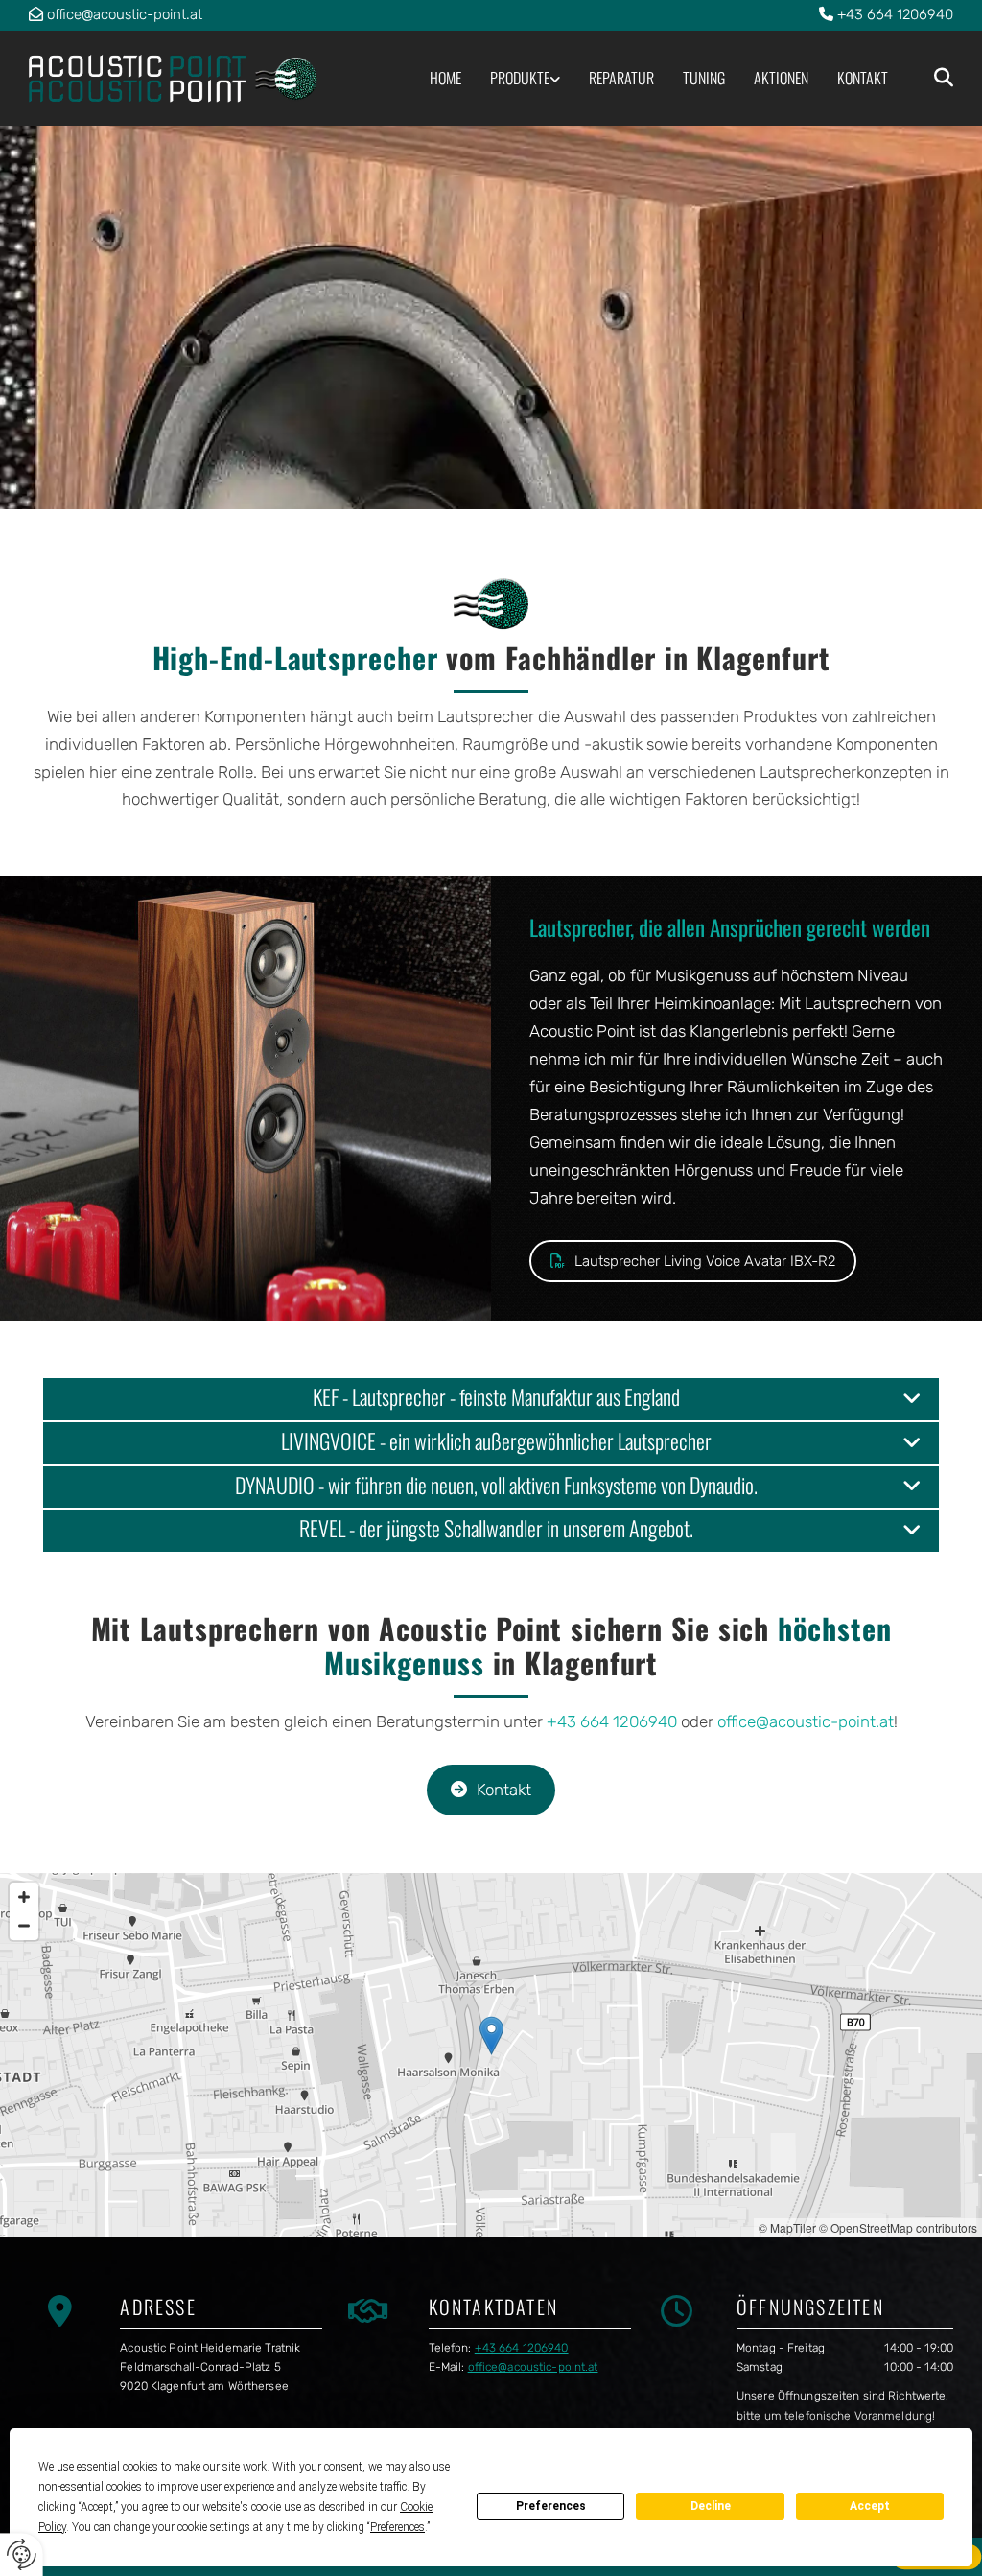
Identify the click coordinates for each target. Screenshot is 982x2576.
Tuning (704, 78)
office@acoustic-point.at (125, 14)
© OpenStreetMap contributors (898, 2227)
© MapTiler (787, 2227)
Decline (711, 2506)
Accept (870, 2506)
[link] (511, 78)
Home (445, 78)
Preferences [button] (397, 2527)
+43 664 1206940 (895, 14)
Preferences (551, 2506)
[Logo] (180, 78)
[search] (944, 78)
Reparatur (621, 78)
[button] (693, 1261)
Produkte (520, 78)
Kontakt (863, 78)
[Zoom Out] (24, 1926)
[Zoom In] (24, 1897)
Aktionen (781, 78)
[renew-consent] (22, 2554)
